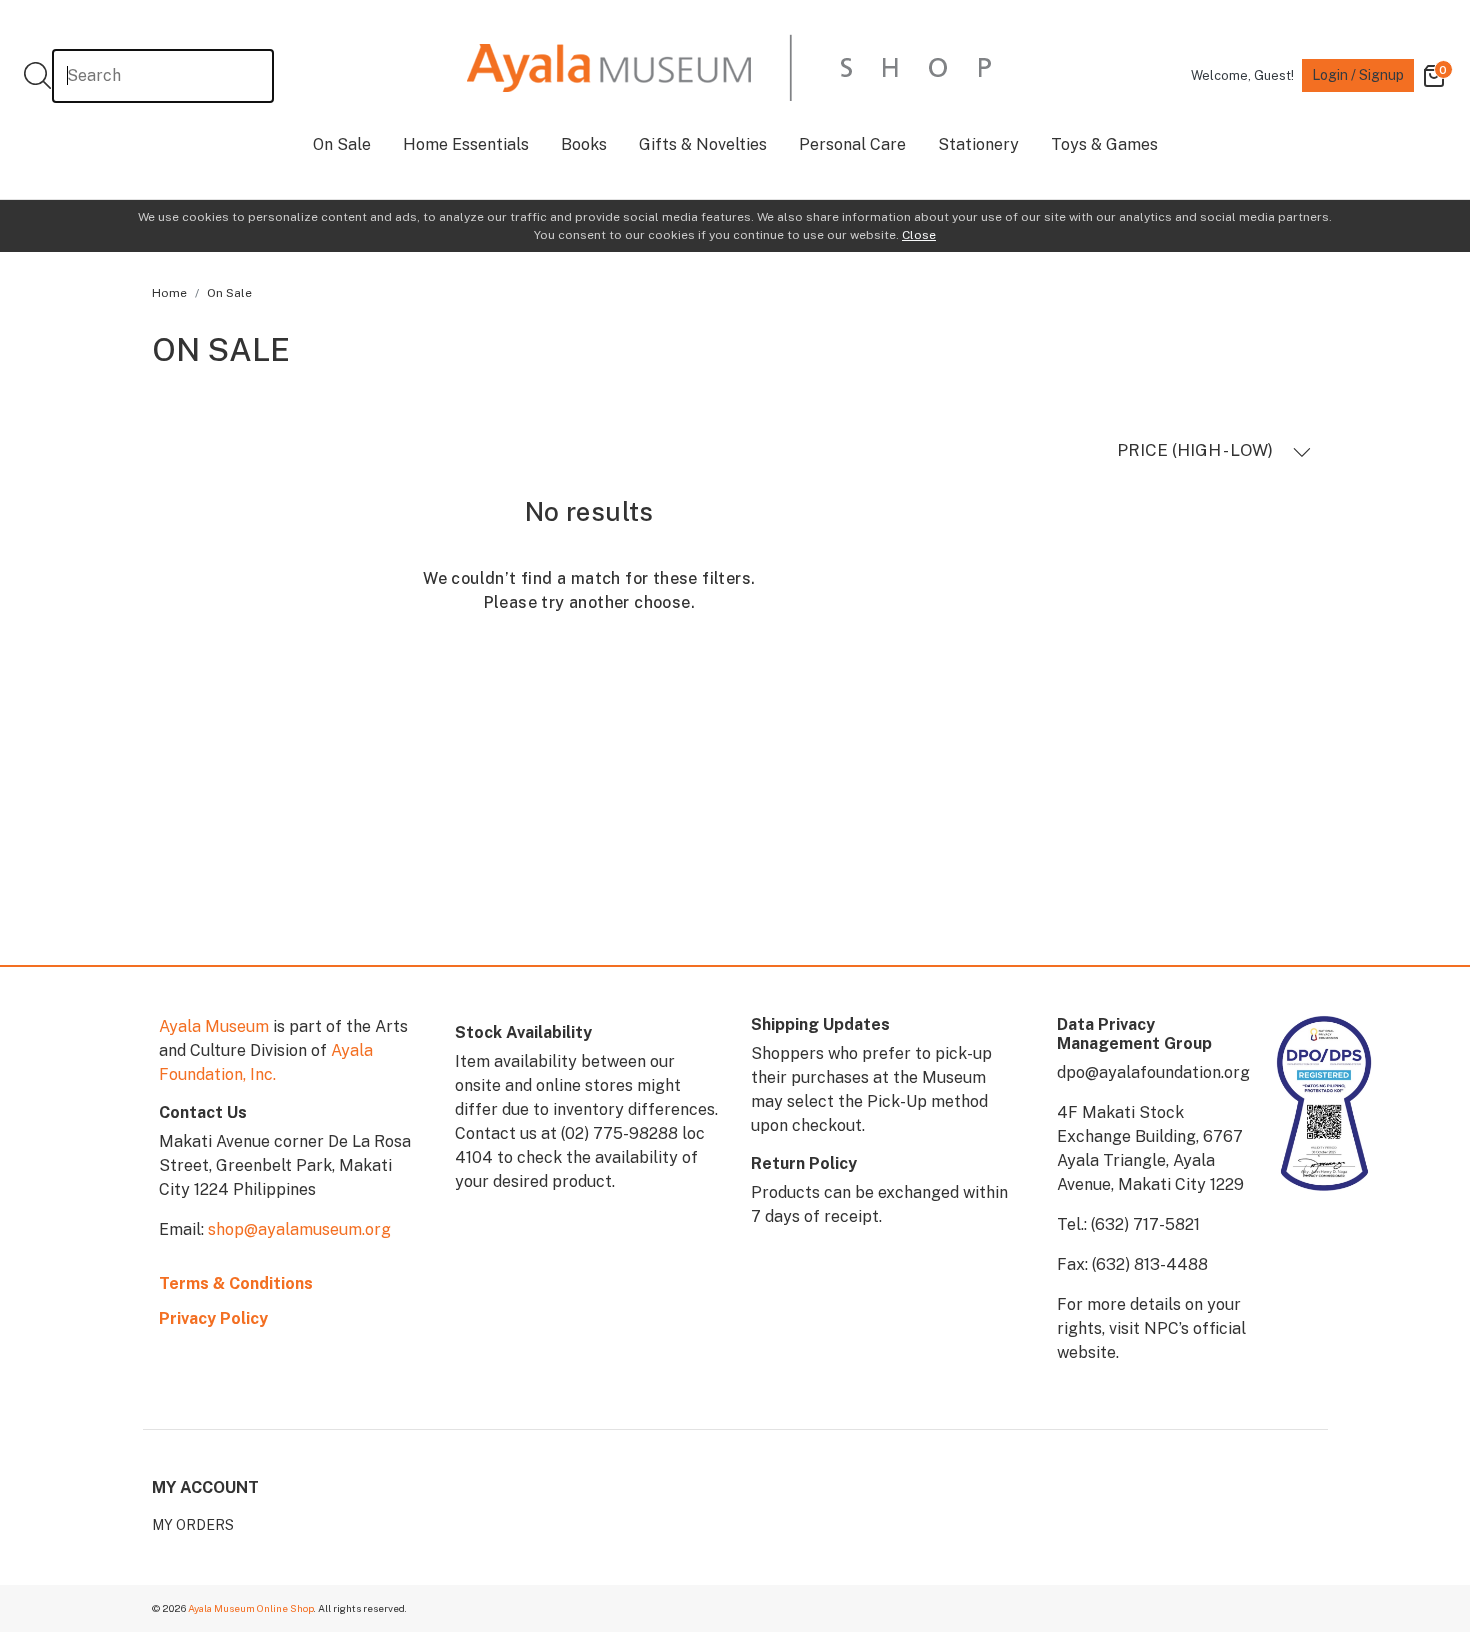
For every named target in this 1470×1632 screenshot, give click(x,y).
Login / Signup (1358, 75)
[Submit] (37, 75)
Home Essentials (466, 144)
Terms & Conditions (236, 1283)
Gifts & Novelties (703, 144)
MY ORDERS (193, 1525)
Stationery (978, 144)
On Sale (342, 144)
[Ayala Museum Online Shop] (729, 67)
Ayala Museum (214, 1026)
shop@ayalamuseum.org (299, 1229)
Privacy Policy (213, 1318)
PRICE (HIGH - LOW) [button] (1197, 450)
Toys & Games (1104, 144)
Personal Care (852, 144)
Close (919, 235)
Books (584, 144)
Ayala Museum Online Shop (251, 1608)
